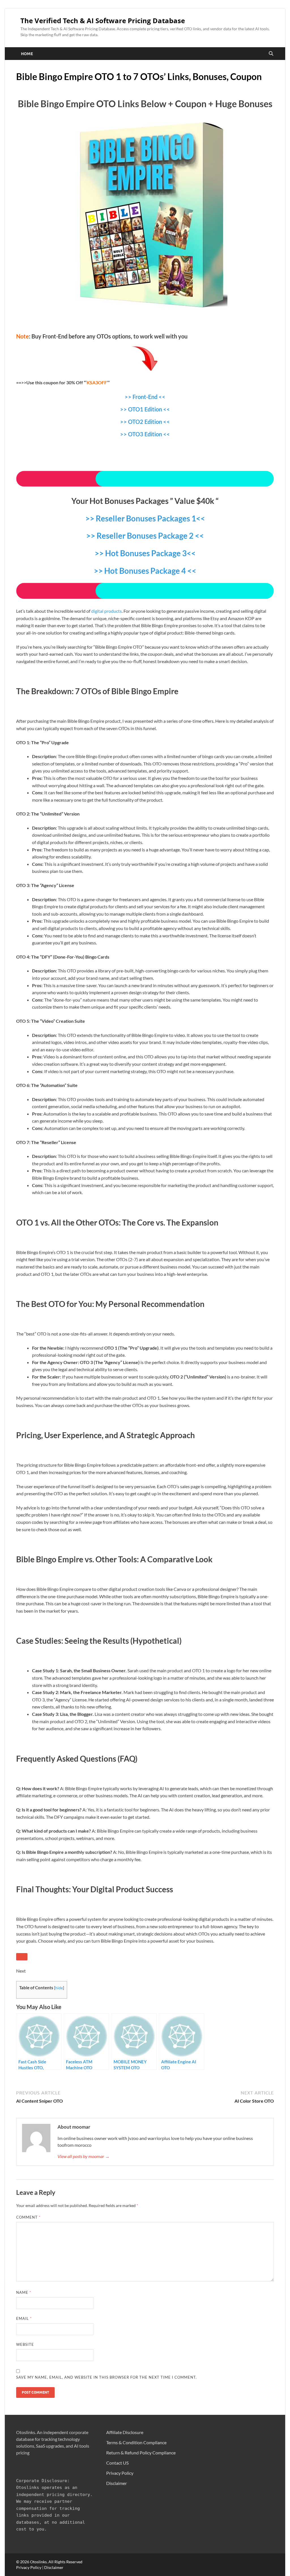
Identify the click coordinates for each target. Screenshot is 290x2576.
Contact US (117, 2463)
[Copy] (22, 1957)
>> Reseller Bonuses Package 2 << (145, 536)
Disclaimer (117, 2483)
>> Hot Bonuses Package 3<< (145, 553)
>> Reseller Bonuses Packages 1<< (145, 518)
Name (24, 2292)
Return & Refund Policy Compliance (141, 2453)
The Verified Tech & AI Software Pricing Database (103, 21)
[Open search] (271, 54)
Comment (28, 2217)
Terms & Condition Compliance (136, 2442)
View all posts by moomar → (84, 2156)
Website (25, 2344)
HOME (27, 54)
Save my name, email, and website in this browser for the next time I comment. (106, 2377)
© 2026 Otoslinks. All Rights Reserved (49, 2562)
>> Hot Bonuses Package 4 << (145, 571)
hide (59, 1988)
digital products (106, 611)
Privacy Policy (120, 2473)
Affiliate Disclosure (125, 2432)
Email (24, 2318)
